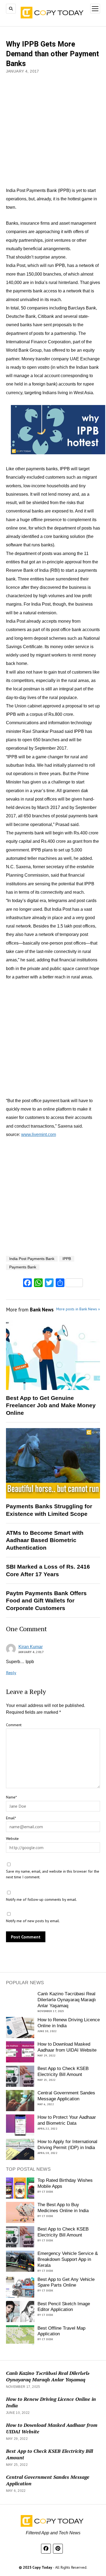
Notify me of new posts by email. (33, 1921)
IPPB (67, 1259)
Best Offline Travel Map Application (61, 2331)
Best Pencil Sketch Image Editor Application (64, 2307)
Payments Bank (23, 1267)
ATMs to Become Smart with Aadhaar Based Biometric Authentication (45, 1540)
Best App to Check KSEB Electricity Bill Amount (63, 2071)
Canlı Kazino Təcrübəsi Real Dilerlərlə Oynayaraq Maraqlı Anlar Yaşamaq (67, 2000)
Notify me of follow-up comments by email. (41, 1899)
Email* (11, 1818)
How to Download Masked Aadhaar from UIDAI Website (67, 2047)
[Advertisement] (53, 131)
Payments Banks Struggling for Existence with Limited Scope (49, 1510)
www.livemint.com (39, 1134)
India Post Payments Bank (32, 1259)
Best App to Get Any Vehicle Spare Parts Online (66, 2282)
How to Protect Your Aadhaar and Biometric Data (67, 2120)
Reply (11, 1673)
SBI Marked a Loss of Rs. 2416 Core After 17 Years (48, 1570)
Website (12, 1839)
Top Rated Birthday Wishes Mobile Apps (65, 2183)
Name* (11, 1797)
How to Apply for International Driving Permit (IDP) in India (67, 2145)
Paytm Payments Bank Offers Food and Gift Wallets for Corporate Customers (46, 1601)
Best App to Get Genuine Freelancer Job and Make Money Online (51, 1405)
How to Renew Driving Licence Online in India (69, 2023)
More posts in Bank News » (78, 1309)
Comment (14, 1725)
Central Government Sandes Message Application (66, 2096)
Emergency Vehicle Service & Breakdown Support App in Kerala (68, 2259)
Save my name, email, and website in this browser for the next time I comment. (53, 1874)
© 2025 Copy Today (36, 2567)
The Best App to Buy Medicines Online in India (63, 2208)
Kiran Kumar (31, 1647)
